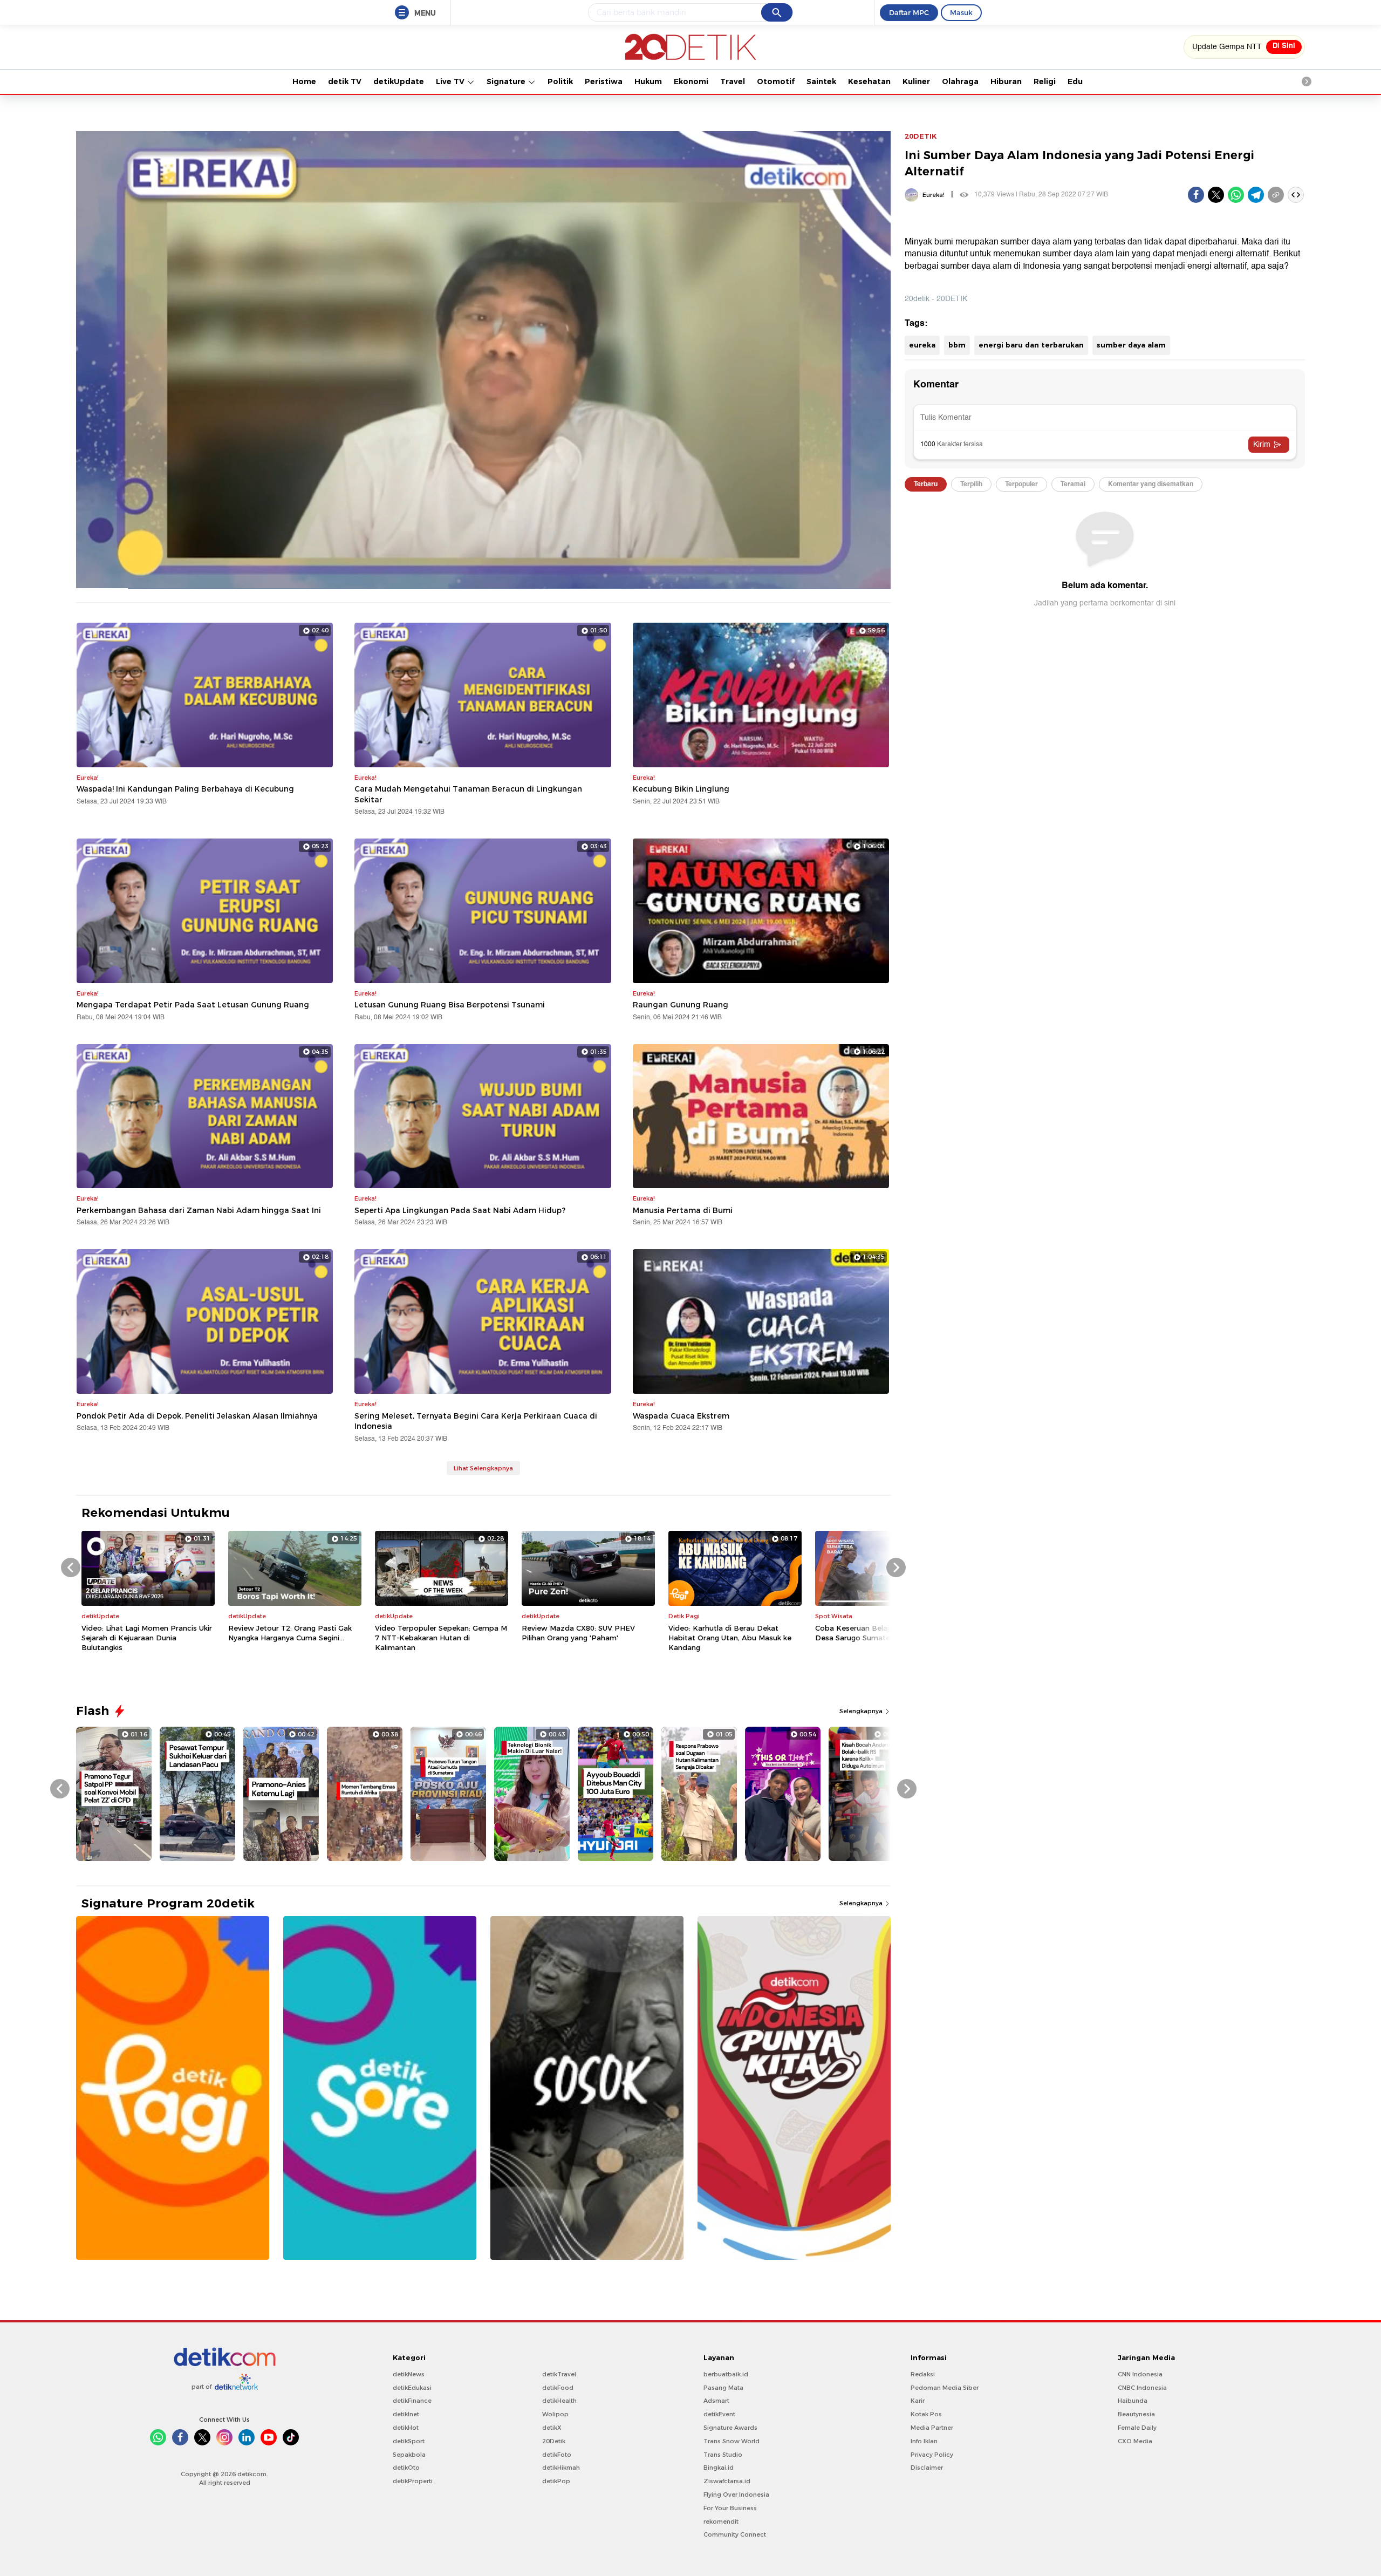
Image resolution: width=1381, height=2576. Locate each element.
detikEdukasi (412, 2388)
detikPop (556, 2481)
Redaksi (923, 2374)
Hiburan (1006, 81)
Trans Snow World (731, 2441)
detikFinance (412, 2401)
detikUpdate (399, 81)
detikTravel (559, 2374)
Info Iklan (924, 2441)
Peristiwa (604, 81)
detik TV (345, 81)
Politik (560, 81)
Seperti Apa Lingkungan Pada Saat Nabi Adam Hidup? (460, 1210)
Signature (507, 81)
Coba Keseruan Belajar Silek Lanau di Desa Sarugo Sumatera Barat (880, 1633)
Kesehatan (869, 81)
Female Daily (1137, 2428)
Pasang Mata (723, 2388)
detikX (552, 2428)
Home (304, 81)
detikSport (409, 2441)
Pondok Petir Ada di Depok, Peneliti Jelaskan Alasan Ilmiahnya (197, 1416)
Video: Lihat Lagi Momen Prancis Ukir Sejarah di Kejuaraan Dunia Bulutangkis (147, 1638)
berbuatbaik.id (726, 2374)
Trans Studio (723, 2455)
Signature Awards (730, 2428)
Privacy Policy (932, 2455)
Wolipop (555, 2414)
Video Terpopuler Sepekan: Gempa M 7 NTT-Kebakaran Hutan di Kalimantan (441, 1638)
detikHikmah (561, 2468)
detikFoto (557, 2455)
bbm (957, 345)
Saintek (821, 81)
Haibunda (1133, 2401)
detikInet (406, 2414)
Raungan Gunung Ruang (681, 1005)
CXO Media (1135, 2441)
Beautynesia (1136, 2414)
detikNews (409, 2374)
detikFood (558, 2388)
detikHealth (559, 2401)
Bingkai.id (719, 2468)
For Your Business (730, 2508)
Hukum (648, 81)
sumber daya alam (1131, 345)
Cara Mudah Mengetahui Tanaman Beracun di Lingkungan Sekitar (468, 794)
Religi (1045, 81)
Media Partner (932, 2428)
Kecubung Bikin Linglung (681, 789)
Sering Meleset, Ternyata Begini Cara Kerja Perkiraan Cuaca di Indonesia (476, 1421)
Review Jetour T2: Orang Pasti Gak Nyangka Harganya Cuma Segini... (290, 1633)
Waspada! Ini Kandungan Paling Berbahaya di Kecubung (185, 789)
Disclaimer (927, 2468)
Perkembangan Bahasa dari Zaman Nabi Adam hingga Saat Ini (199, 1210)
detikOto (406, 2468)
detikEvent (719, 2414)
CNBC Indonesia (1142, 2388)
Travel (733, 81)
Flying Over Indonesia (736, 2495)
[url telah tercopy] (1276, 195)
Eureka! (934, 195)
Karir (918, 2401)
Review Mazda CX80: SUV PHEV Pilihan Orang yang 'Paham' (578, 1633)
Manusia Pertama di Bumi (683, 1210)
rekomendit (721, 2522)
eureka (922, 345)
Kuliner (916, 81)
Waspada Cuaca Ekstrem (681, 1416)
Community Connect (735, 2534)
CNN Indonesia (1140, 2374)
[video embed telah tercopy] (1296, 195)
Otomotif (776, 81)
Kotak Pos (926, 2414)
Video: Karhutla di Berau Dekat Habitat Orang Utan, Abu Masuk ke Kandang (730, 1638)
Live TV (451, 81)
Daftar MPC (909, 12)
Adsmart (716, 2401)
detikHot (406, 2428)
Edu (1075, 81)
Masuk (961, 12)
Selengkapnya (862, 1711)
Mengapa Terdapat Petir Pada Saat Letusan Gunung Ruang (193, 1005)
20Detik (554, 2441)
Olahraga (960, 81)
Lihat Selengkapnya (483, 1468)
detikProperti (413, 2481)
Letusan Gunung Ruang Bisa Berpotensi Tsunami (450, 1005)
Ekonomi (691, 81)
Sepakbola (409, 2455)
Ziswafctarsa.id (727, 2481)
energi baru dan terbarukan (1031, 345)
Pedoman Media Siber (945, 2388)
